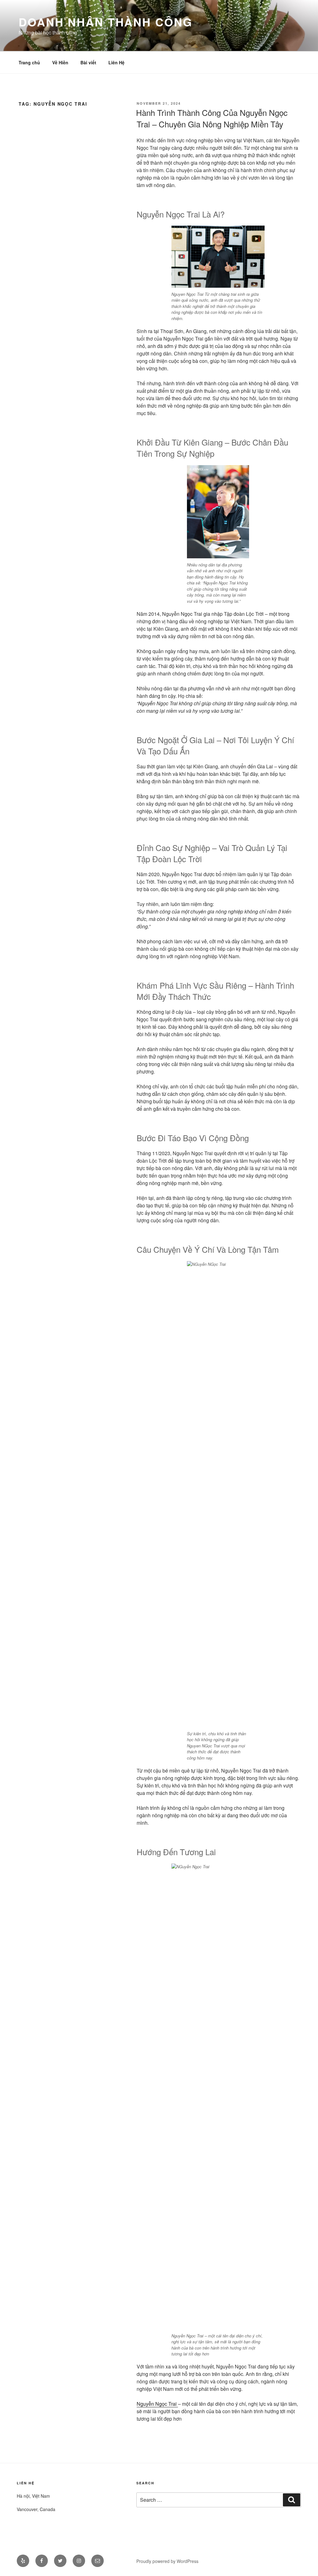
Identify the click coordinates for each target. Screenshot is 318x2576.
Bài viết (88, 62)
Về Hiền (60, 62)
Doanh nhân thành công (105, 22)
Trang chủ (29, 62)
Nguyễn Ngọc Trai (157, 2404)
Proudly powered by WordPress (167, 2561)
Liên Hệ (116, 62)
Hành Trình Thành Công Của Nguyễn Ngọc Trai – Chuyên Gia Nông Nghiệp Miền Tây (212, 118)
